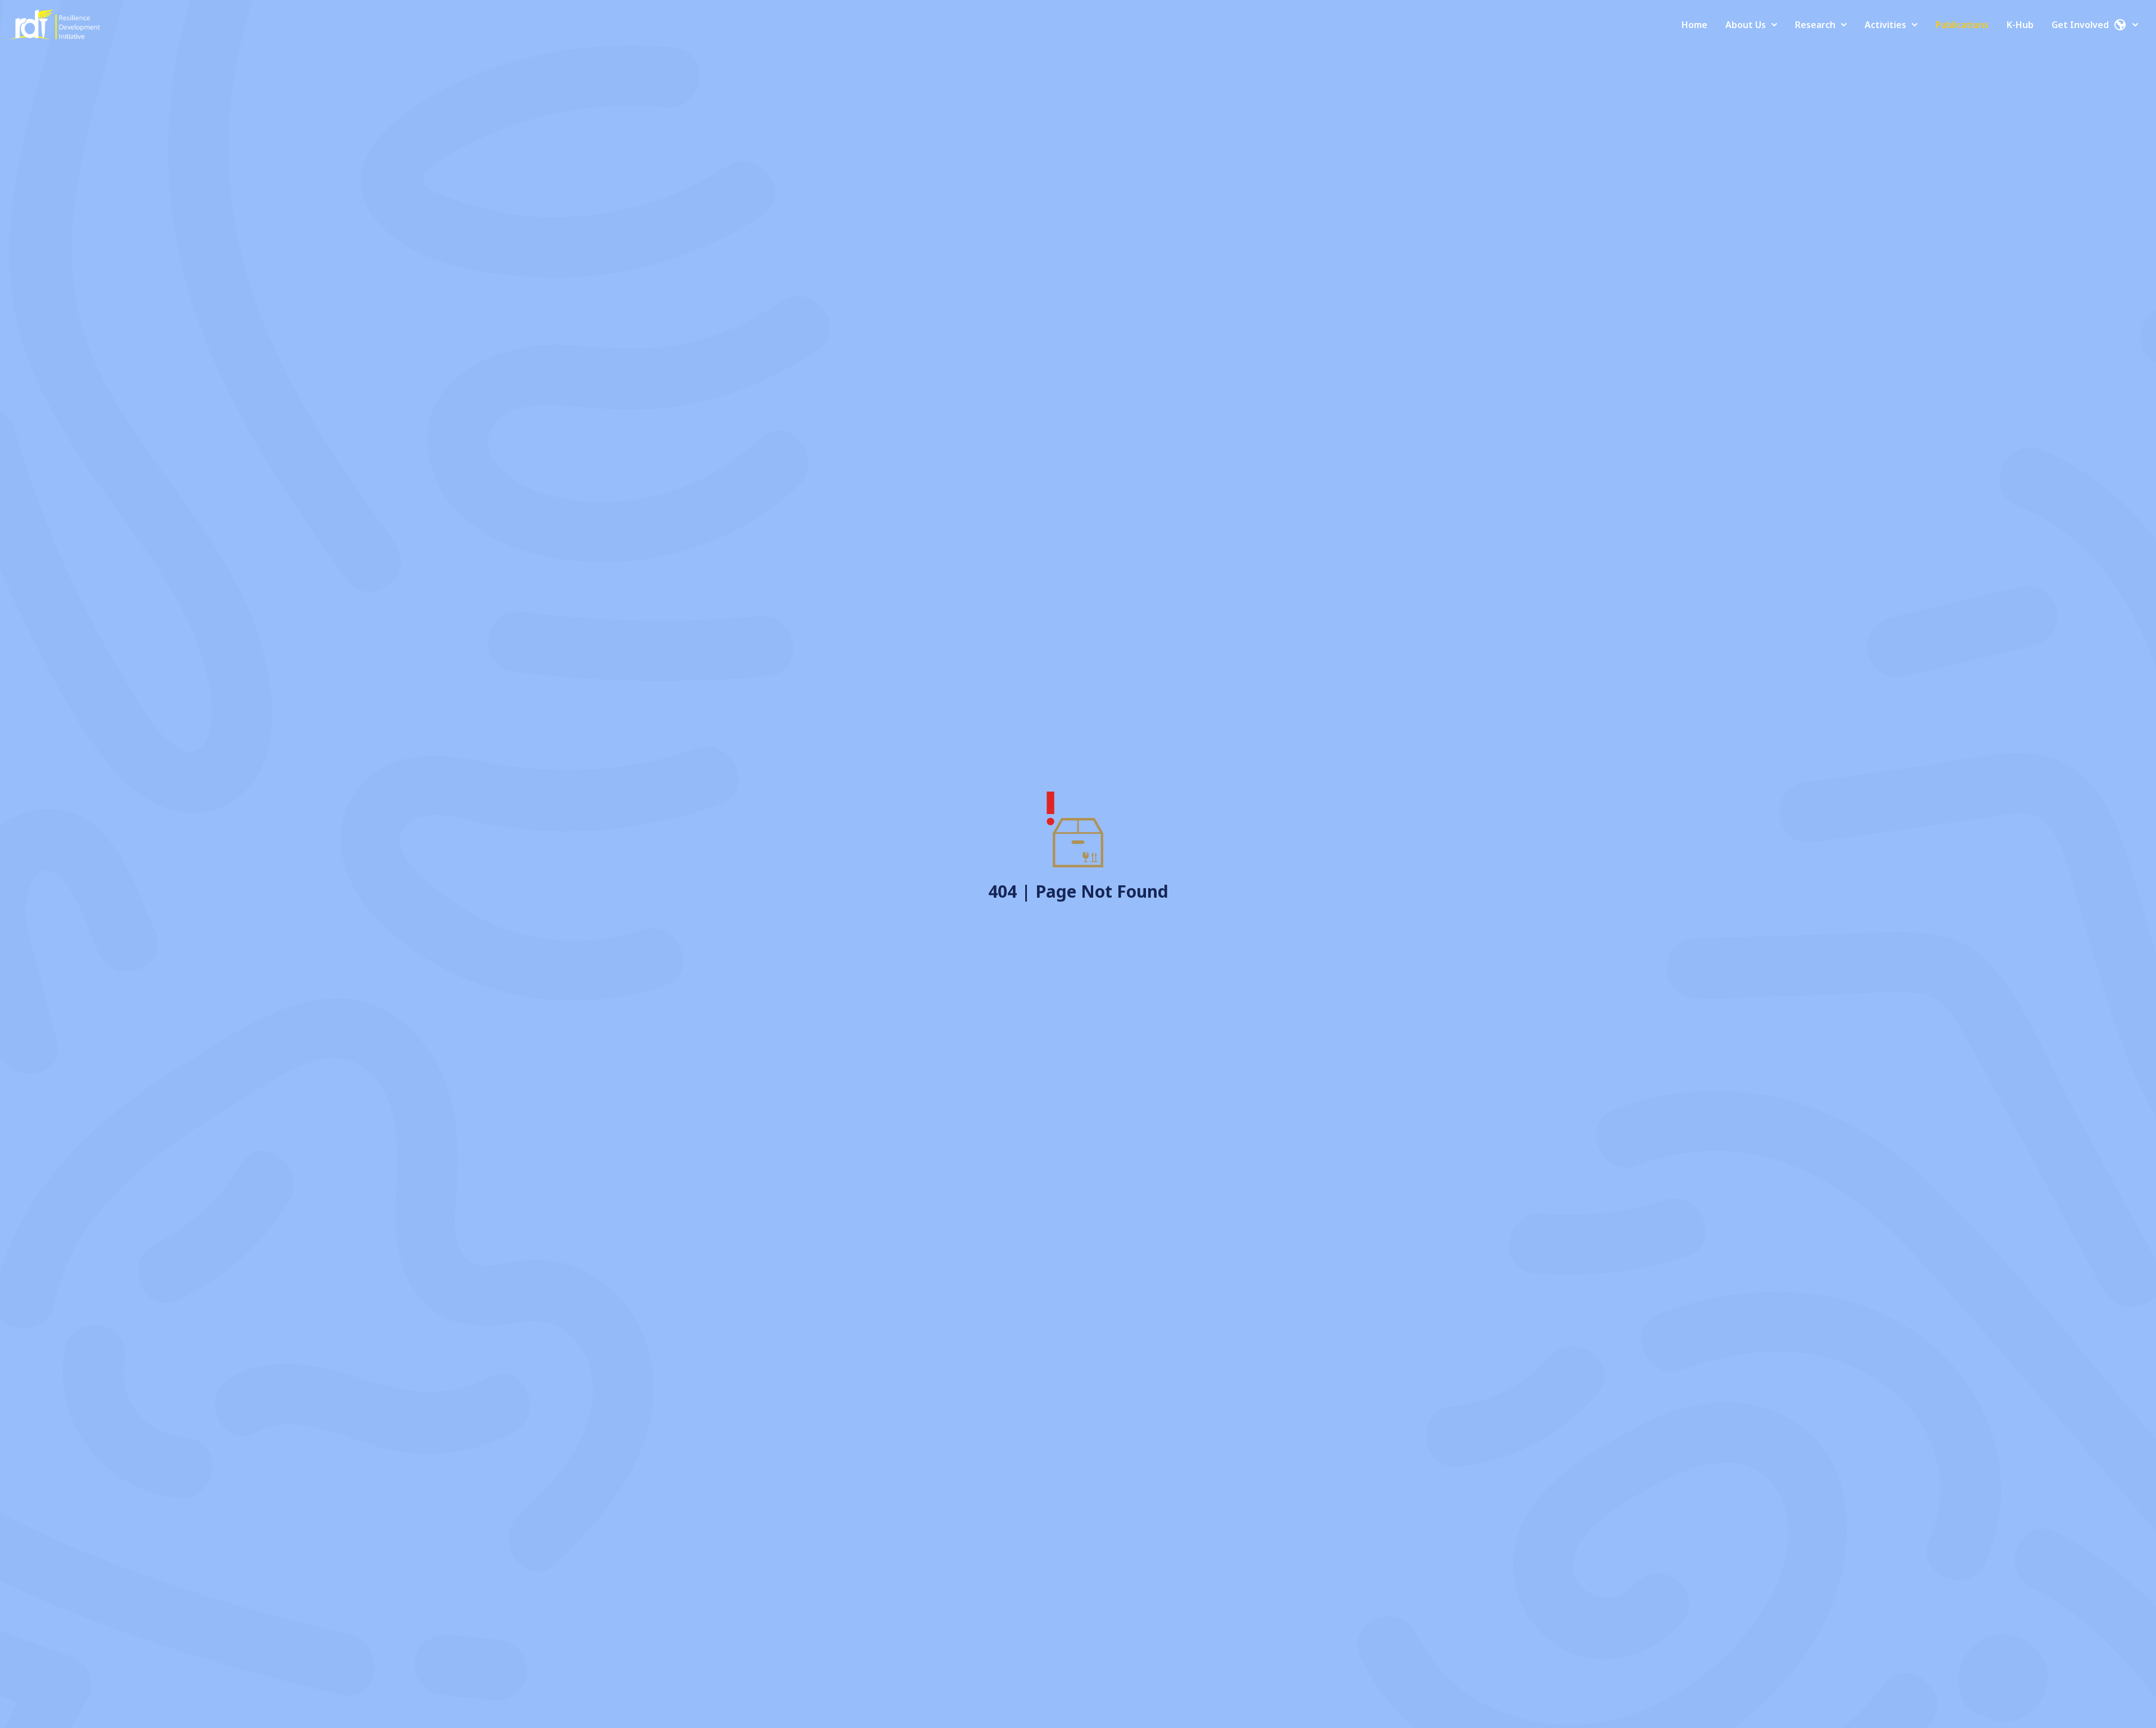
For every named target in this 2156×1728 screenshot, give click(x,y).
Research (1815, 25)
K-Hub (2020, 25)
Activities (1885, 25)
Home (1694, 25)
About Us (1746, 25)
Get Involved (2080, 25)
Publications (1962, 25)
